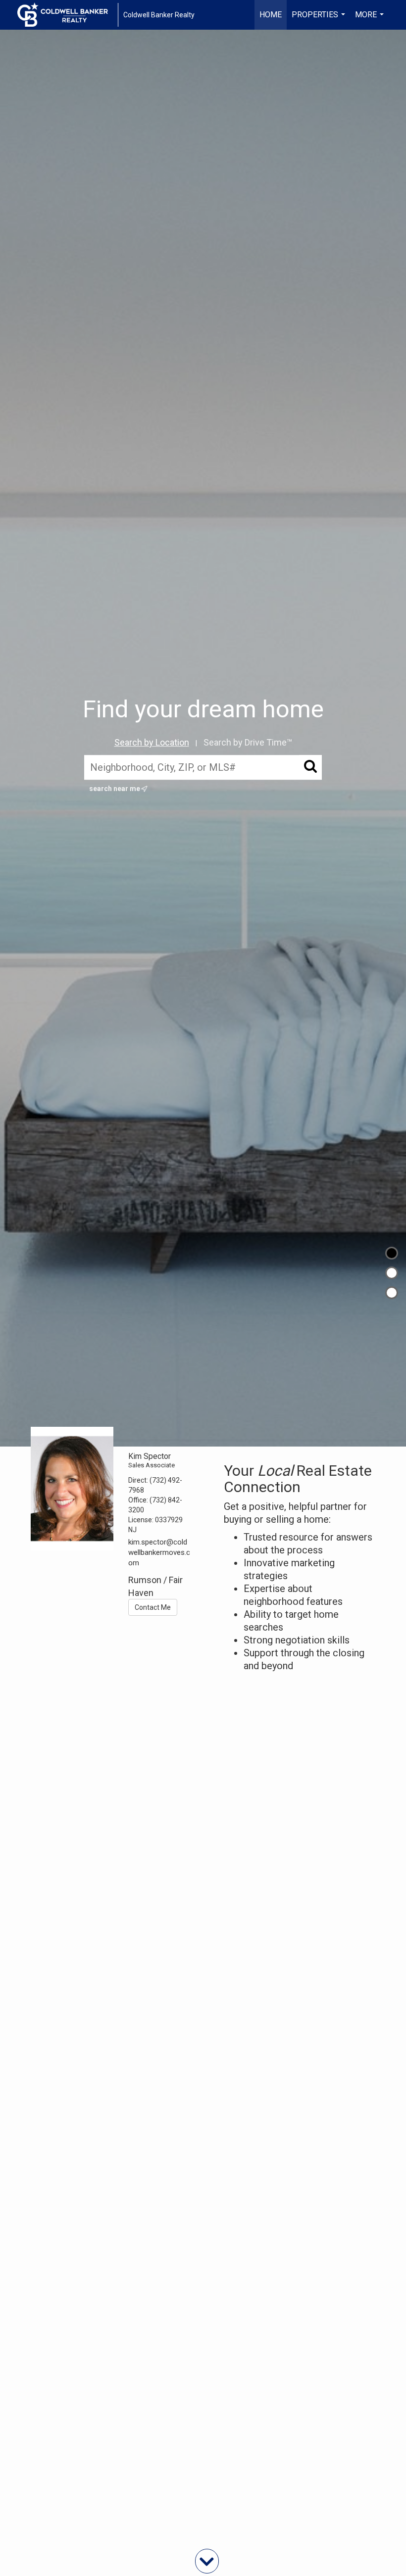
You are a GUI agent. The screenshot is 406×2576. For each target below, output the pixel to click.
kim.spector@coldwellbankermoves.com (159, 1553)
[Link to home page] (68, 15)
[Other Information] (392, 1293)
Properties (320, 20)
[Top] (392, 1253)
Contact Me (153, 1607)
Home (271, 15)
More (371, 20)
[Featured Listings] (392, 1273)
